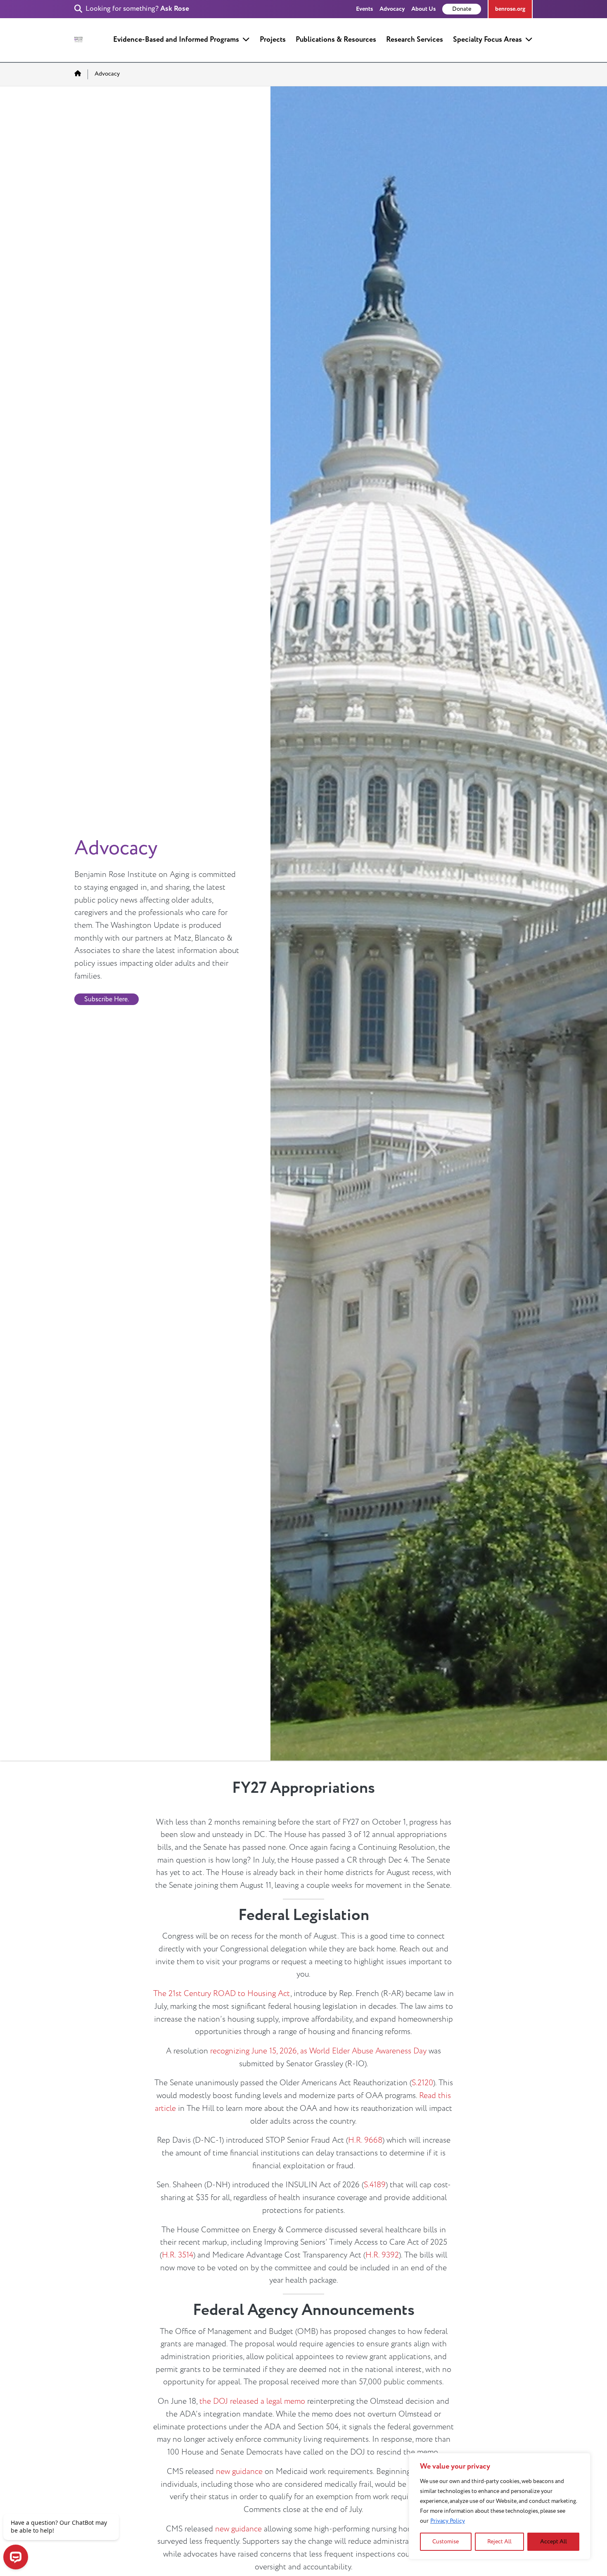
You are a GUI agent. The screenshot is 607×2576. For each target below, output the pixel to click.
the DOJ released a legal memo (252, 2401)
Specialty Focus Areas (487, 39)
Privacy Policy (448, 2521)
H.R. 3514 (178, 2255)
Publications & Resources (336, 39)
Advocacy (392, 9)
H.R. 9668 (365, 2140)
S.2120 (422, 2083)
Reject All (499, 2542)
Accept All (554, 2542)
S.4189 (375, 2185)
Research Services (415, 39)
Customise (446, 2542)
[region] (500, 2506)
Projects (273, 39)
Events (364, 9)
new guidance (239, 2471)
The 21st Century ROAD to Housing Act (222, 1994)
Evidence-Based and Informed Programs (176, 39)
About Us (423, 9)
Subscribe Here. (107, 999)
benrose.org (510, 9)
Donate (462, 9)
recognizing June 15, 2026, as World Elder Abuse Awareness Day (318, 2051)
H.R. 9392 (382, 2255)
